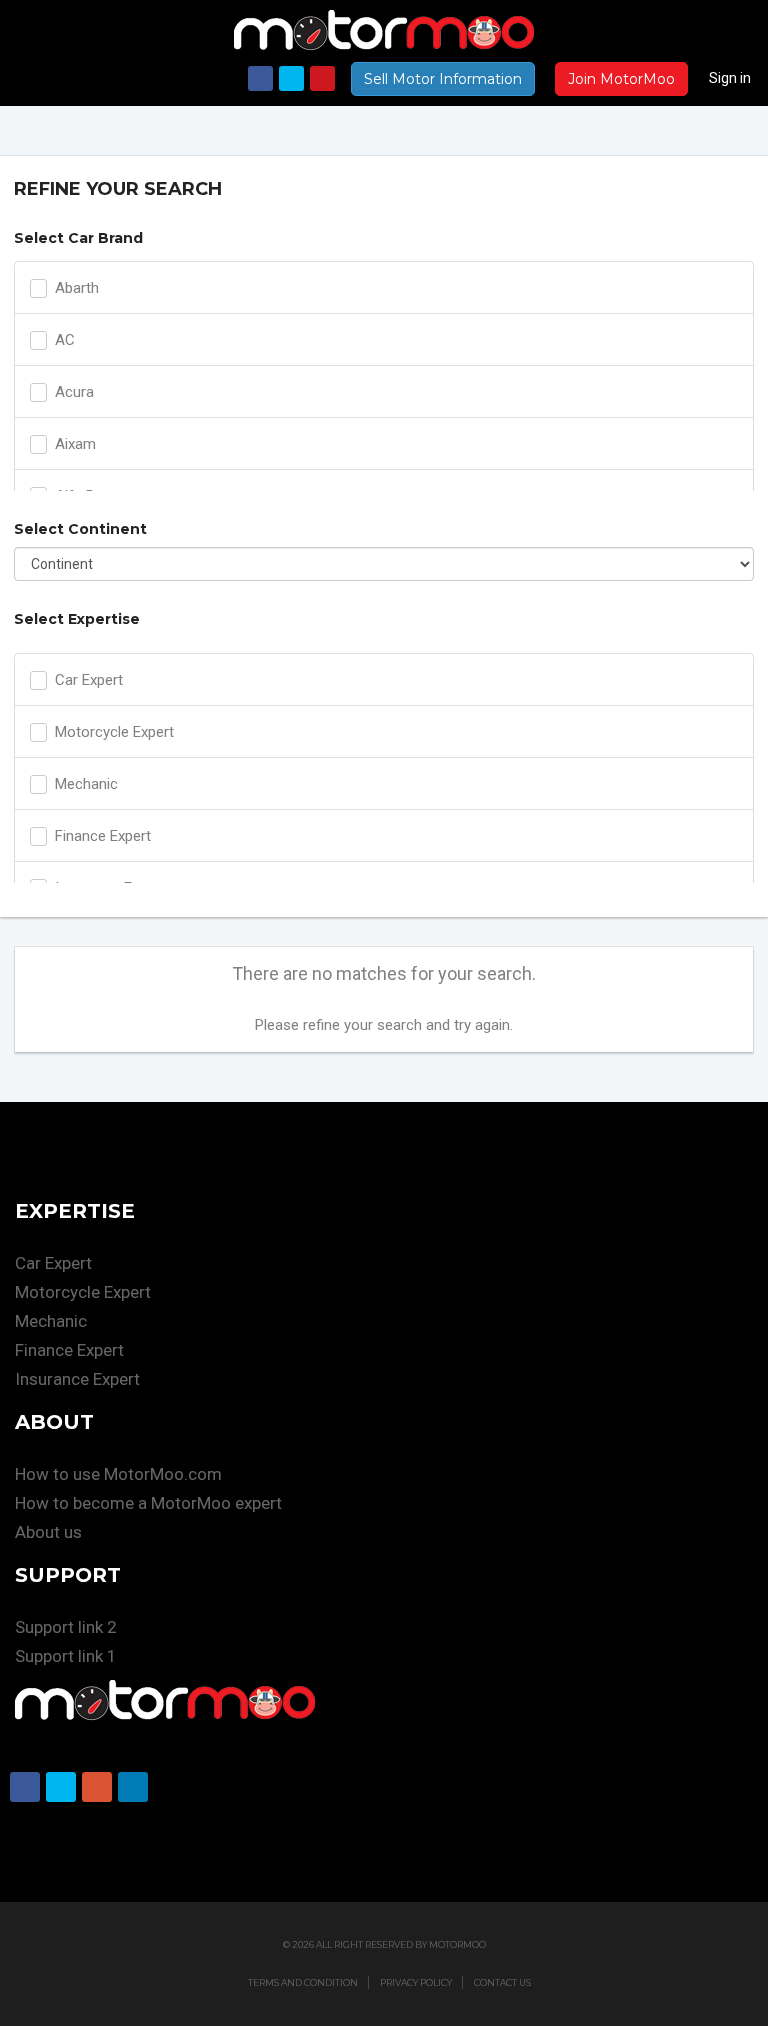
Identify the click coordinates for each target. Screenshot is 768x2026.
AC (65, 340)
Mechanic (86, 784)
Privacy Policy (416, 1982)
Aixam (75, 444)
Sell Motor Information (443, 79)
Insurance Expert (77, 1379)
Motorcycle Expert (114, 732)
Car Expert (89, 680)
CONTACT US (502, 1982)
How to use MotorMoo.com (118, 1474)
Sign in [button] (730, 78)
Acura (74, 392)
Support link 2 (66, 1627)
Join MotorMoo (621, 79)
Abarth (77, 288)
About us (48, 1532)
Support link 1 (66, 1656)
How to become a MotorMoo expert (148, 1503)
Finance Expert (103, 836)
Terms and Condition (303, 1982)
